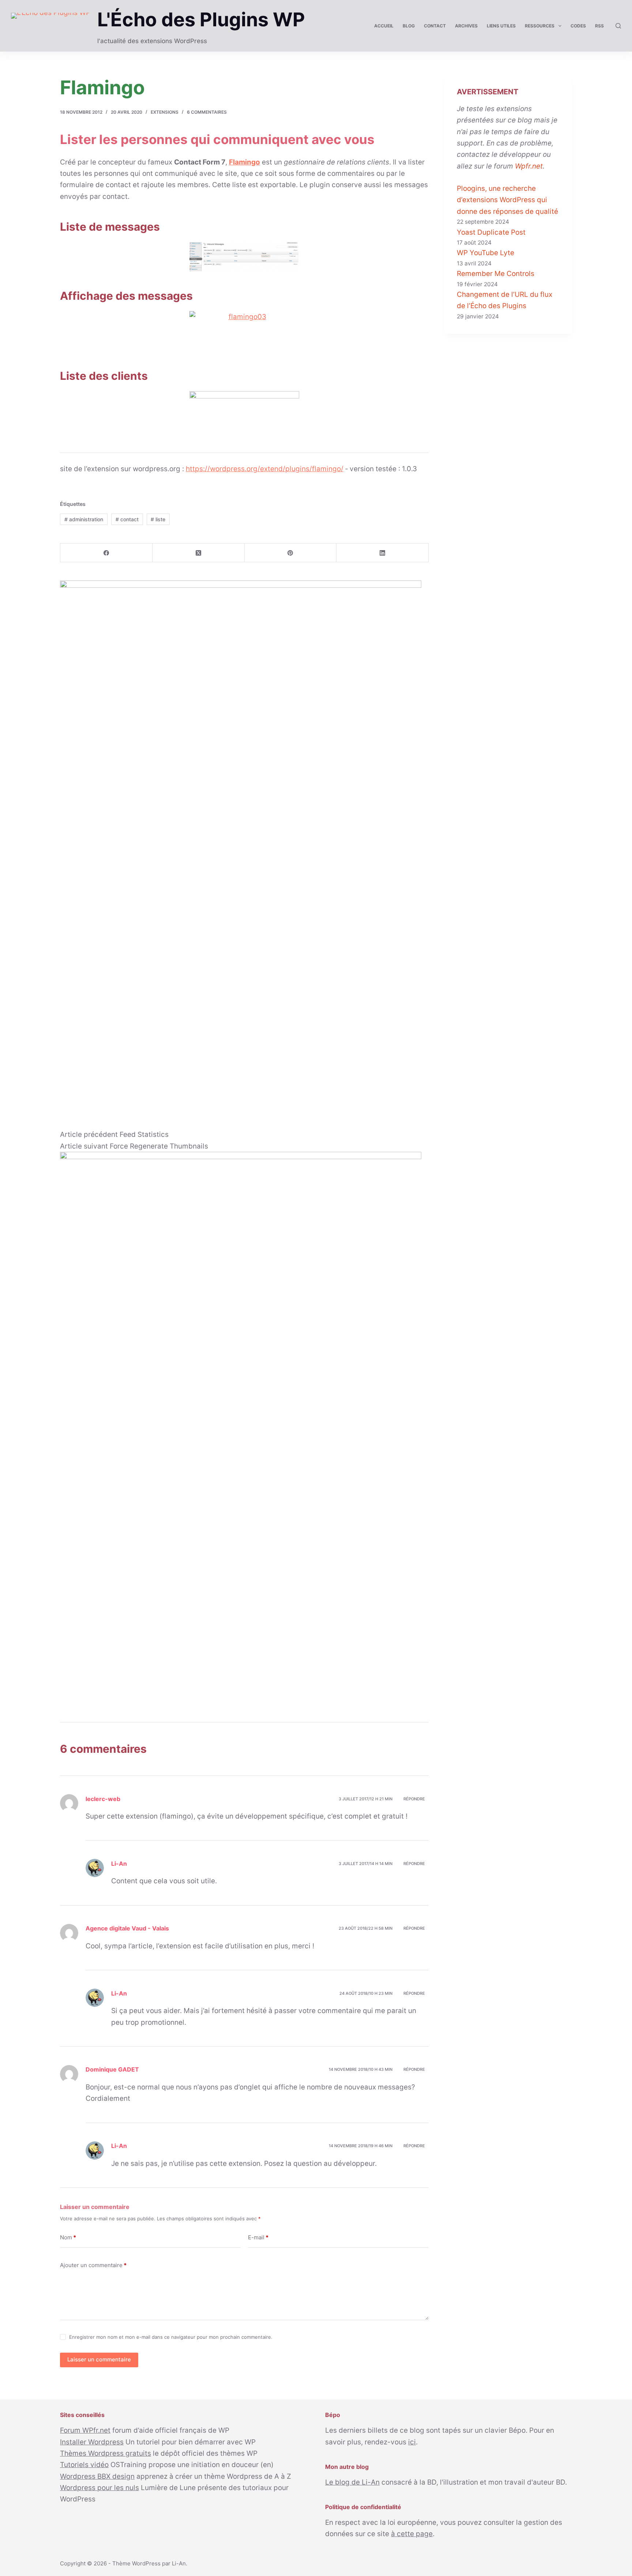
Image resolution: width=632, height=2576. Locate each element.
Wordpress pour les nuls (99, 2488)
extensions (165, 112)
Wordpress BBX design (97, 2476)
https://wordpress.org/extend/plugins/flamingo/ (265, 469)
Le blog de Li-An (352, 2482)
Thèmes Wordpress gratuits (106, 2453)
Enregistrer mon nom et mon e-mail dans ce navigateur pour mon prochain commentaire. (171, 2337)
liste (158, 519)
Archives (466, 26)
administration (84, 519)
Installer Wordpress (92, 2442)
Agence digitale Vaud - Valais (127, 1928)
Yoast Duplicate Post (491, 232)
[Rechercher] (618, 26)
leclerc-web (103, 1799)
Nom (68, 2237)
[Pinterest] (291, 553)
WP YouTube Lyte (486, 253)
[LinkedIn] (383, 553)
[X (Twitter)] (199, 553)
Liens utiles (501, 26)
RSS (599, 26)
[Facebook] (106, 553)
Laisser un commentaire (99, 2359)
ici (412, 2442)
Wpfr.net (529, 166)
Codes (578, 26)
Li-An (179, 2563)
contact (127, 519)
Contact (435, 26)
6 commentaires (207, 112)
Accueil (384, 26)
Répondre (414, 1799)
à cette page (412, 2534)
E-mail (258, 2237)
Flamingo (244, 162)
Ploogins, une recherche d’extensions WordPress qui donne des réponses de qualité (507, 200)
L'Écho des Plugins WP (201, 20)
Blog (409, 26)
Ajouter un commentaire (93, 2265)
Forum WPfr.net (85, 2430)
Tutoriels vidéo (84, 2465)
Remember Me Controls (496, 274)
